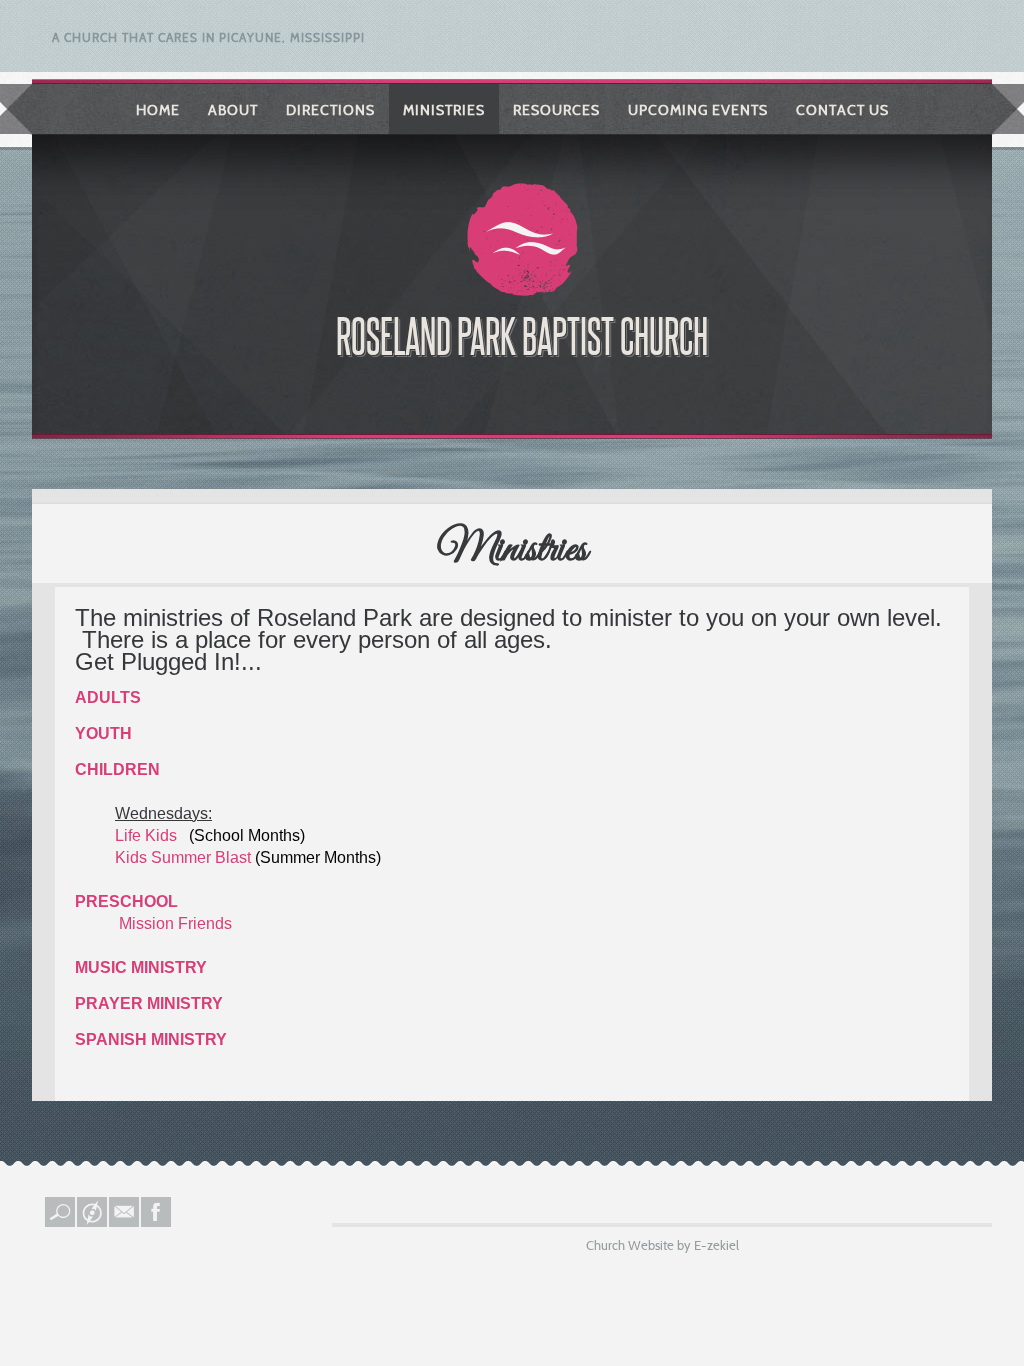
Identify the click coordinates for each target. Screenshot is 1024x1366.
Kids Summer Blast (183, 857)
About (233, 110)
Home (158, 110)
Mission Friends (175, 923)
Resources (556, 110)
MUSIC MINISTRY (141, 967)
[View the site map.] (93, 1222)
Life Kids (148, 835)
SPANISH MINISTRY (151, 1039)
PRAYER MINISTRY (149, 1003)
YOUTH (103, 733)
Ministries (444, 110)
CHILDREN (117, 769)
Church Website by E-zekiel (662, 1245)
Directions (330, 110)
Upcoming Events (698, 110)
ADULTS (108, 697)
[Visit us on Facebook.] (157, 1222)
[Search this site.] (61, 1222)
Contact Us (842, 110)
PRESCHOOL (126, 901)
